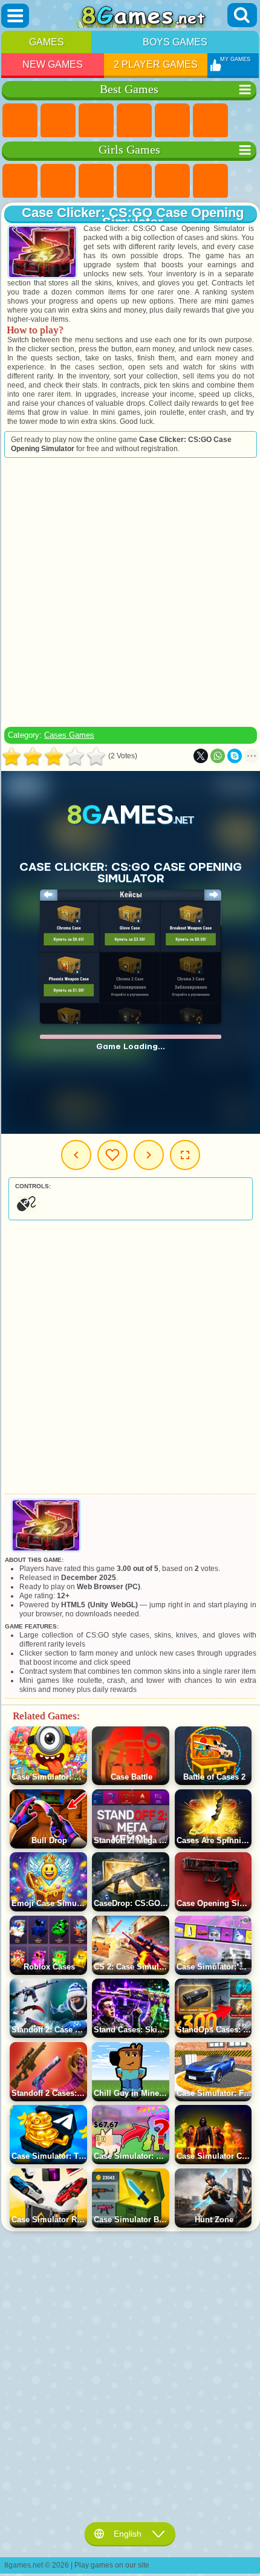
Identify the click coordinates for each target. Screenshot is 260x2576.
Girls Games (58, 121)
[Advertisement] (129, 592)
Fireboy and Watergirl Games (96, 181)
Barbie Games (134, 181)
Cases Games (69, 735)
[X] (201, 756)
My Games (112, 1155)
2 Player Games (156, 64)
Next (149, 1155)
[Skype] (235, 756)
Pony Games (20, 181)
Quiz (172, 181)
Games (47, 42)
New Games (53, 64)
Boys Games (175, 42)
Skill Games (210, 121)
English (128, 2534)
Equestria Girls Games (58, 181)
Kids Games (134, 121)
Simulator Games (96, 121)
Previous (76, 1155)
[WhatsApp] (218, 756)
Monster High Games (210, 181)
